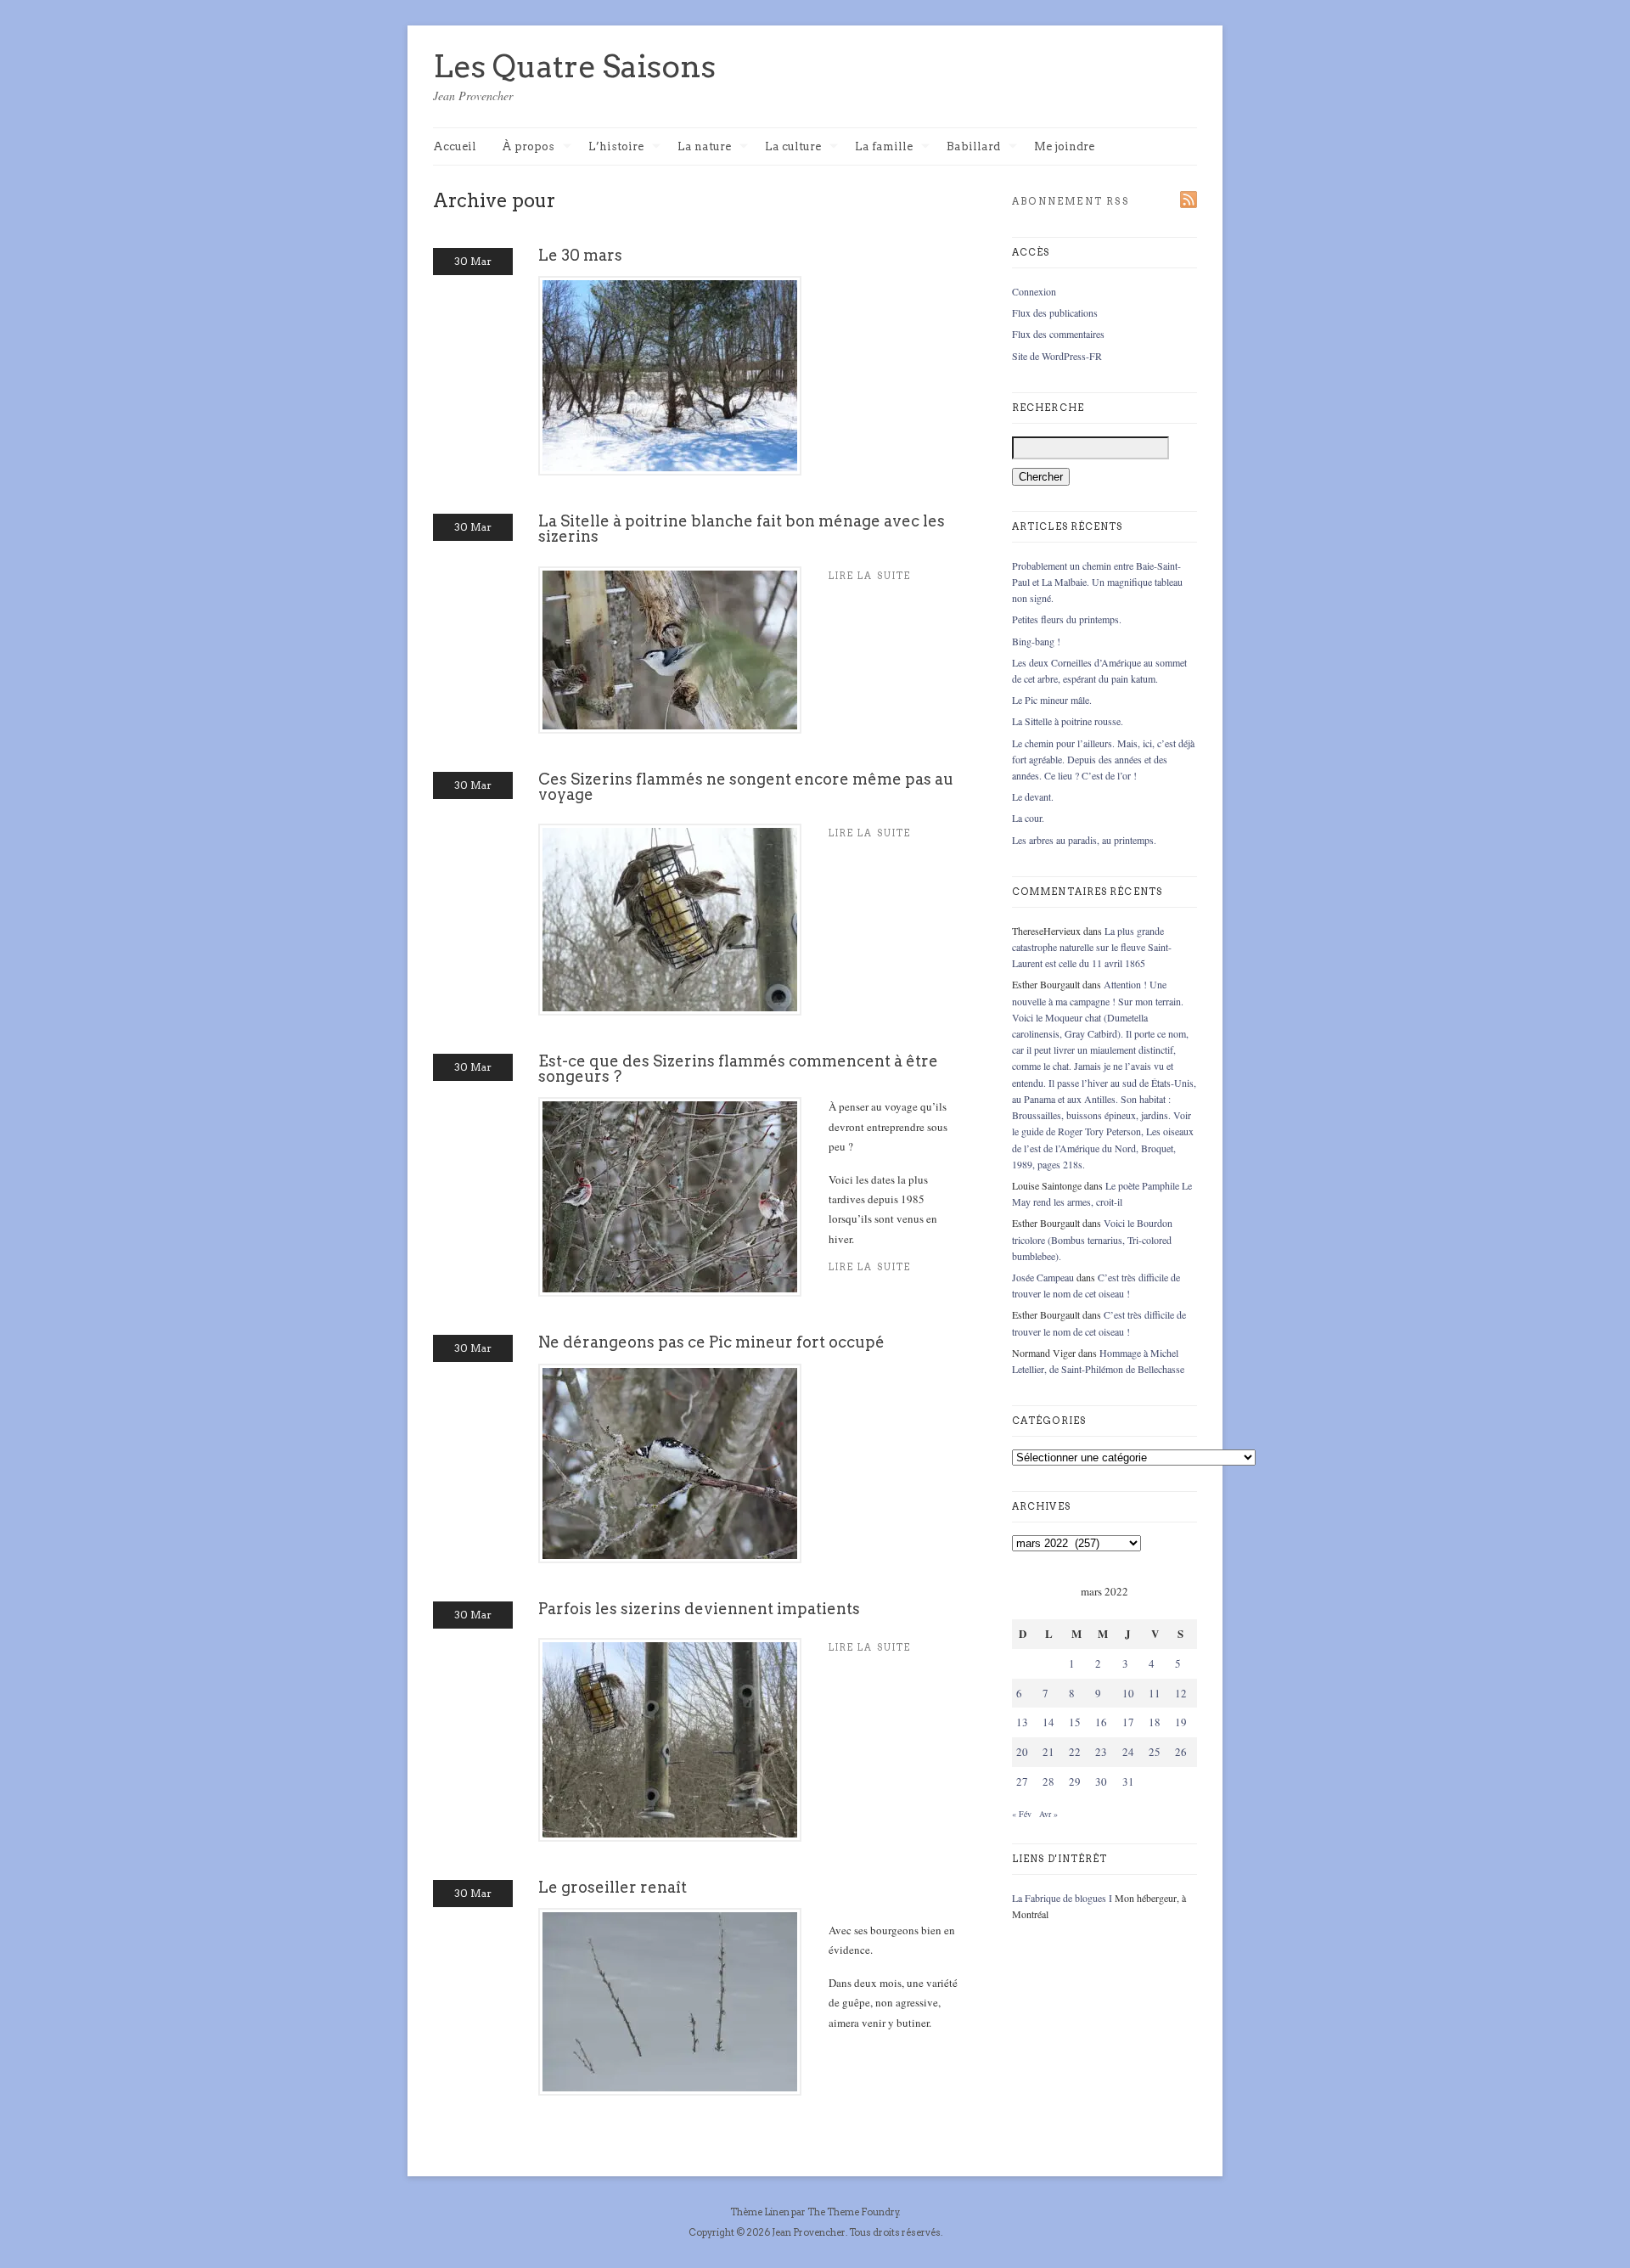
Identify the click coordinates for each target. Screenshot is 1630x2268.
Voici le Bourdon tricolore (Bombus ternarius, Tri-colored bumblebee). (1092, 1239)
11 (1155, 1693)
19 (1181, 1722)
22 (1075, 1752)
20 (1022, 1752)
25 (1155, 1752)
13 (1022, 1722)
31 (1128, 1781)
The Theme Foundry (853, 2212)
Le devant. (1033, 796)
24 (1128, 1752)
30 (1101, 1781)
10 (1128, 1693)
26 (1181, 1752)
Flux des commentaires (1058, 334)
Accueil (455, 146)
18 (1155, 1722)
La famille (884, 147)
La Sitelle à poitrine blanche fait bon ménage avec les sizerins (742, 529)
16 (1101, 1722)
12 (1181, 1693)
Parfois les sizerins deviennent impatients (699, 1609)
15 (1075, 1722)
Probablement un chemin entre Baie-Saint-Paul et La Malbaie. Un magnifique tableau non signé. (1097, 582)
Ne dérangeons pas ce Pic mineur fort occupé (711, 1342)
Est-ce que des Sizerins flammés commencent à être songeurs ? (738, 1069)
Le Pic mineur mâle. (1052, 700)
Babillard (973, 147)
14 (1048, 1722)
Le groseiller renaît (613, 1887)
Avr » (1048, 1814)
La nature (704, 147)
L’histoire (616, 147)
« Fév (1022, 1814)
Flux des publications (1055, 312)
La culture (793, 147)
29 (1075, 1781)
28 (1048, 1781)
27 (1022, 1781)
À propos (528, 147)
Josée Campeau (1043, 1277)
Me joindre (1064, 146)
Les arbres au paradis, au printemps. (1084, 840)
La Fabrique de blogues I (1062, 1898)
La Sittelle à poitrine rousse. (1068, 721)
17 (1128, 1722)
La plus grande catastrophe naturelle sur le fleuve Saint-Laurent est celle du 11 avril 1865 (1092, 947)
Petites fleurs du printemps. (1067, 619)
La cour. (1028, 818)
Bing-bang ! (1036, 641)
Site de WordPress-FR (1057, 356)
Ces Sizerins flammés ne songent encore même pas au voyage (746, 787)
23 (1101, 1752)
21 (1048, 1752)
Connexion (1034, 291)
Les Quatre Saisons (574, 66)
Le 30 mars (580, 255)
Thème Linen (761, 2212)
